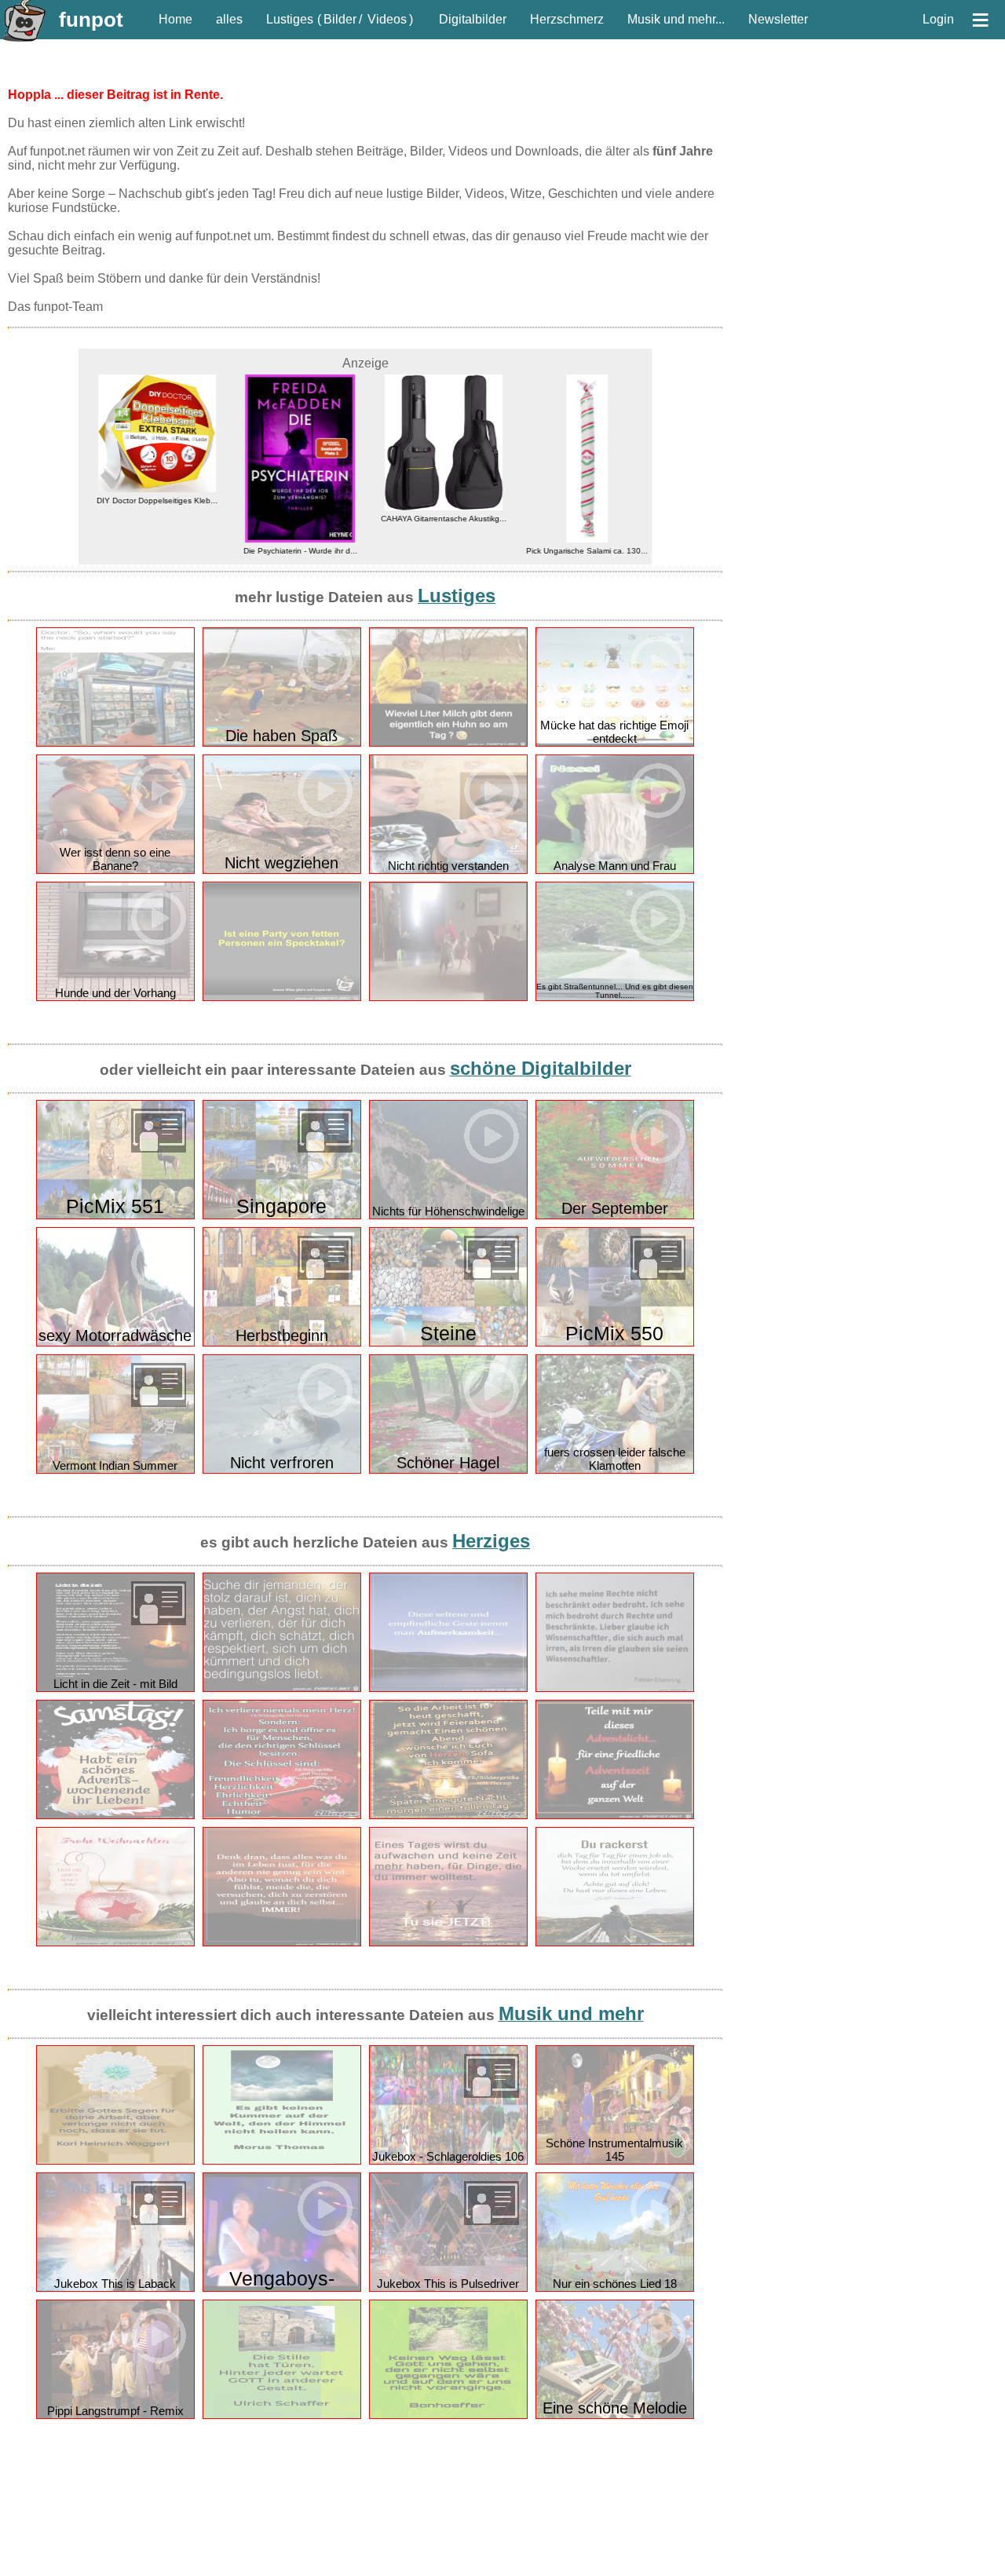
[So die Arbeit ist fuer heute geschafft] (448, 1816)
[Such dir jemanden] (282, 1688)
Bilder (340, 19)
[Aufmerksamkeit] (448, 1688)
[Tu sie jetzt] (448, 1943)
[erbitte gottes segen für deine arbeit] (115, 2161)
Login (938, 19)
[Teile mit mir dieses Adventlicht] (615, 1816)
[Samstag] (115, 1816)
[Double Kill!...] (448, 998)
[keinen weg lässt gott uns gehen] (448, 2415)
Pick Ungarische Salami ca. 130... (580, 551)
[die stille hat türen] (282, 2415)
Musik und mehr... (676, 19)
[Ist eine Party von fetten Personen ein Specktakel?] (282, 998)
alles (229, 19)
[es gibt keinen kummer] (282, 2161)
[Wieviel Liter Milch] (448, 743)
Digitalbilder (473, 19)
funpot (91, 20)
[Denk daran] (282, 1943)
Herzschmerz (567, 19)
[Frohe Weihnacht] (115, 1943)
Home (175, 19)
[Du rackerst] (615, 1943)
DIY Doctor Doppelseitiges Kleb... (150, 501)
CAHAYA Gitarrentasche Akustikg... (437, 519)
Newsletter (778, 19)
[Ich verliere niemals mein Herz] (282, 1816)
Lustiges (290, 19)
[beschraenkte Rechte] (615, 1688)
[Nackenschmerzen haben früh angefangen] (115, 743)
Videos (387, 19)
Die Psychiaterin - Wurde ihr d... (293, 551)
